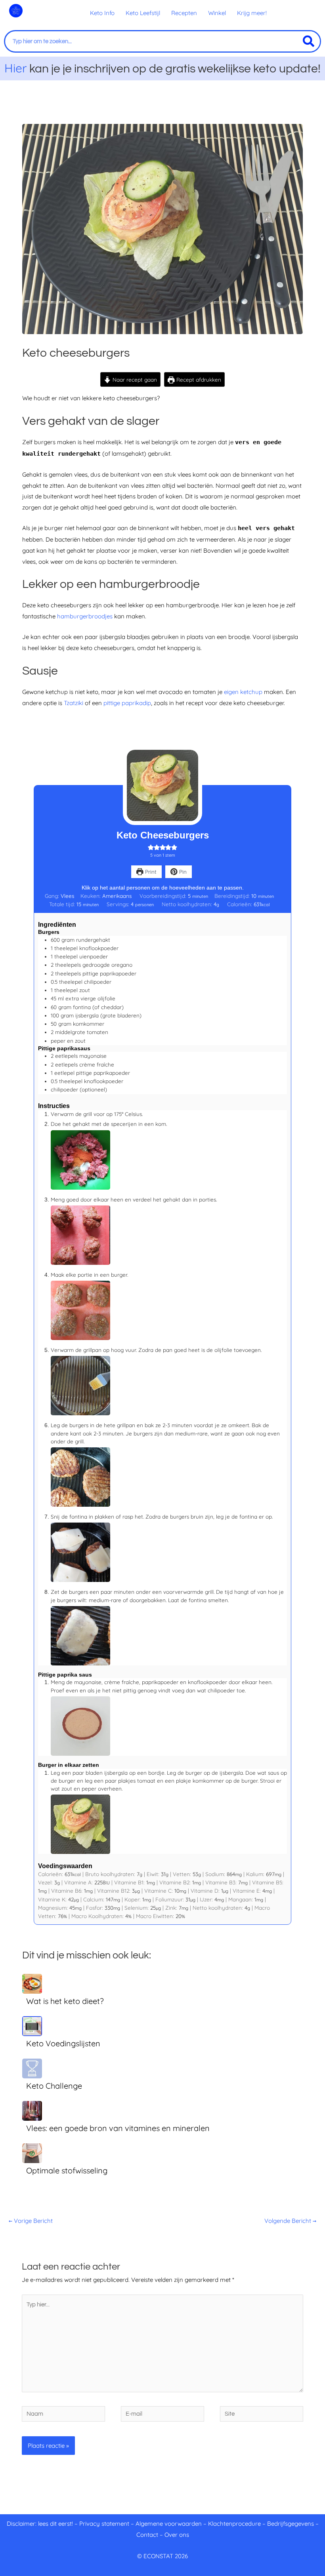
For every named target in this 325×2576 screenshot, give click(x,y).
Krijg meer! (252, 13)
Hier (16, 68)
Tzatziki (74, 703)
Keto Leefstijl (143, 13)
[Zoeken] (309, 41)
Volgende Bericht (290, 2221)
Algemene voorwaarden (169, 2524)
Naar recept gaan (134, 379)
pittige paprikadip (127, 703)
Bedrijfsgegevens (291, 2524)
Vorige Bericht (31, 2221)
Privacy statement (104, 2524)
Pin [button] (182, 872)
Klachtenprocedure (234, 2524)
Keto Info (102, 13)
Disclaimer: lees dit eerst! (40, 2524)
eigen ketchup (243, 692)
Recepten (184, 13)
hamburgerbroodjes (86, 616)
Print (150, 872)
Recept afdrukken (198, 379)
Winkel (217, 13)
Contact (147, 2535)
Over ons (177, 2535)
